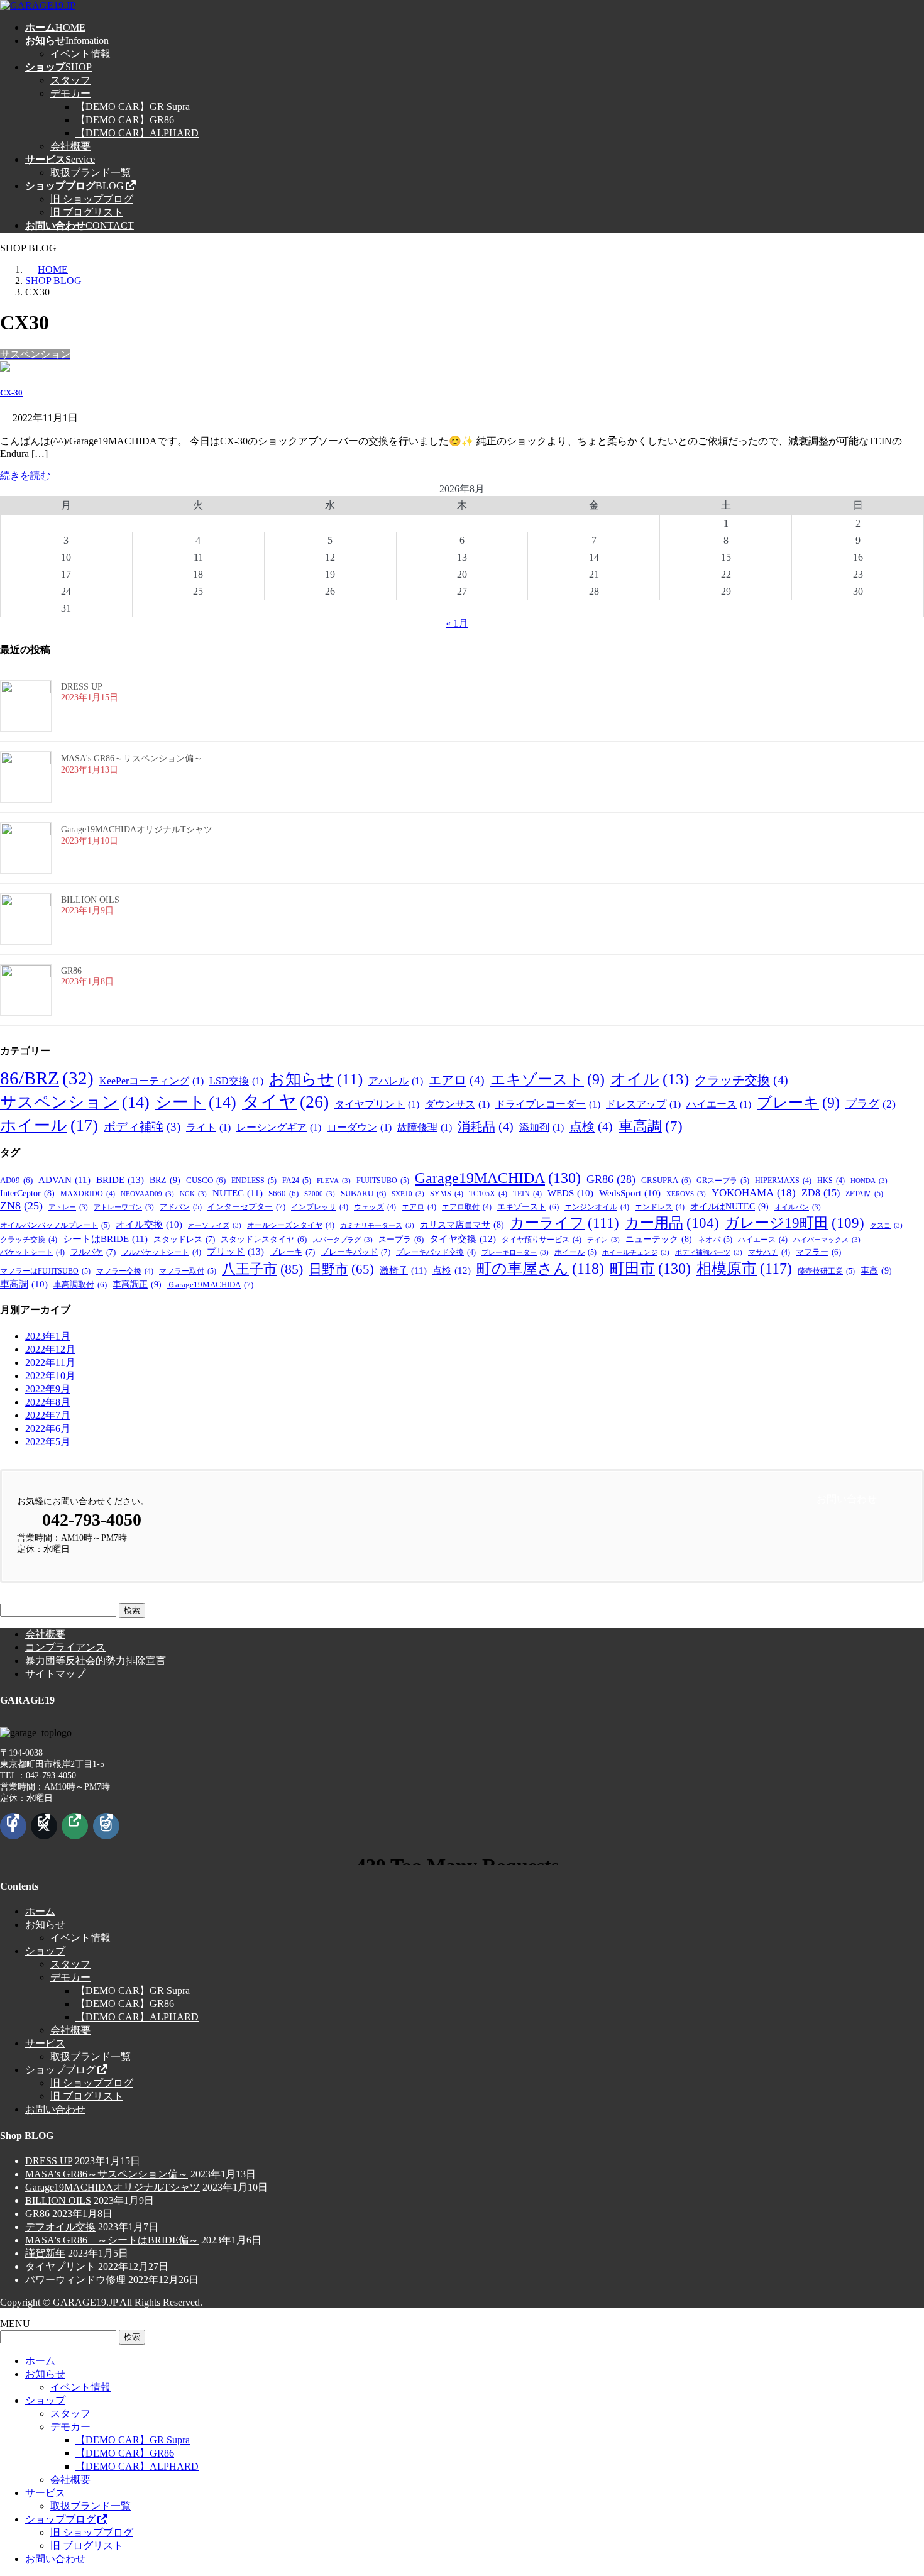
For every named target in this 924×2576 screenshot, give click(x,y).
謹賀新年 (45, 2253)
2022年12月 (50, 1349)
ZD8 (821, 1193)
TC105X (488, 1194)
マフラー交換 (125, 1271)
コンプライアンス (65, 1647)
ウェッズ (375, 1207)
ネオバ (715, 1240)
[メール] (75, 1826)
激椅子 (403, 1270)
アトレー (68, 1207)
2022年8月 (48, 1402)
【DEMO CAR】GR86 (125, 120)
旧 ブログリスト (87, 212)
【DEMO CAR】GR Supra (133, 107)
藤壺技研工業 (826, 1271)
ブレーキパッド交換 (436, 1252)
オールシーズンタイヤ (291, 1225)
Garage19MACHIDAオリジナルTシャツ (137, 829)
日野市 (341, 1269)
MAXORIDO (88, 1194)
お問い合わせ (55, 2109)
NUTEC (238, 1193)
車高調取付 (80, 1285)
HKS (831, 1181)
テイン (603, 1240)
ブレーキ (798, 1103)
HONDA (869, 1181)
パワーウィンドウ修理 (75, 2280)
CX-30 (11, 393)
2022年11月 (50, 1362)
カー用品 (672, 1223)
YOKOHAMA (754, 1193)
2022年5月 (48, 1442)
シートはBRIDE (105, 1239)
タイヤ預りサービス (542, 1240)
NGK (193, 1194)
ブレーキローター (515, 1252)
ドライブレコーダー (548, 1104)
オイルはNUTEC (729, 1206)
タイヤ (285, 1102)
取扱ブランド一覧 (91, 173)
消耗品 (486, 1126)
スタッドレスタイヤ (264, 1240)
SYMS (447, 1194)
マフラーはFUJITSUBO (45, 1271)
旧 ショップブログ (92, 199)
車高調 (651, 1126)
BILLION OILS (90, 900)
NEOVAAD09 (147, 1194)
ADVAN (64, 1180)
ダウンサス (457, 1104)
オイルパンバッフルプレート (55, 1225)
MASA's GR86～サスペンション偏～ (132, 758)
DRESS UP (82, 687)
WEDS (570, 1193)
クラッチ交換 (741, 1080)
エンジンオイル (597, 1207)
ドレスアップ (643, 1104)
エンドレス (660, 1207)
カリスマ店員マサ (462, 1225)
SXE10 (408, 1194)
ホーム (40, 1911)
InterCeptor (27, 1193)
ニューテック (659, 1239)
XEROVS (686, 1194)
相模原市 (744, 1269)
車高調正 (137, 1284)
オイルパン (798, 1207)
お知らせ (316, 1079)
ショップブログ (60, 2070)
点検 (591, 1126)
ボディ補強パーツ (709, 1252)
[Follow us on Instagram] (106, 1826)
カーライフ (564, 1223)
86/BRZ (47, 1078)
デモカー (70, 93)
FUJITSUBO (383, 1181)
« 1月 (457, 623)
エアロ (457, 1080)
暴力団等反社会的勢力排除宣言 (96, 1660)
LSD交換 (236, 1081)
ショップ (45, 1951)
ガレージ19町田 (795, 1223)
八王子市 (262, 1269)
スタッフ (70, 80)
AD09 (16, 1181)
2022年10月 (50, 1376)
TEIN (527, 1194)
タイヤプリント (377, 1104)
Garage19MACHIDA (498, 1178)
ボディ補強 (142, 1127)
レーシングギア (279, 1127)
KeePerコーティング (151, 1081)
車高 (876, 1270)
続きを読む (25, 476)
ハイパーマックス (827, 1240)
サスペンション (75, 1102)
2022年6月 (48, 1428)
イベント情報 (80, 54)
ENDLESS (254, 1181)
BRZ (165, 1180)
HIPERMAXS (783, 1181)
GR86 (71, 971)
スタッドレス (184, 1239)
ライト (208, 1127)
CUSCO (206, 1181)
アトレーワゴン (124, 1207)
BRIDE (120, 1180)
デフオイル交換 (60, 2227)
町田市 (650, 1269)
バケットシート (32, 1252)
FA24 (297, 1181)
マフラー (818, 1252)
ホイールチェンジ (636, 1252)
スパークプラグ (343, 1240)
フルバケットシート (161, 1252)
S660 (283, 1194)
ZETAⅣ (864, 1194)
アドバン (181, 1207)
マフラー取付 (188, 1271)
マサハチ (769, 1252)
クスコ (886, 1225)
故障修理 (425, 1127)
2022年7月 (48, 1415)
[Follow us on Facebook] (13, 1826)
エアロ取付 (467, 1207)
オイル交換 (149, 1225)
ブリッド (235, 1251)
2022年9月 (48, 1389)
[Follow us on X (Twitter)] (44, 1826)
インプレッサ (320, 1207)
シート (196, 1102)
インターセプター (246, 1207)
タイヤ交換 (463, 1239)
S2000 (320, 1194)
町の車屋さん (540, 1269)
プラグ (871, 1104)
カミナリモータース (377, 1225)
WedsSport (630, 1193)
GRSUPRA (666, 1181)
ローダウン (359, 1127)
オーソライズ (215, 1225)
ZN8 (21, 1206)
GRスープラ (723, 1181)
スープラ (401, 1240)
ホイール (49, 1125)
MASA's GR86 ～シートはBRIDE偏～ (112, 2240)
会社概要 (70, 146)
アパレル (396, 1081)
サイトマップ (55, 1674)
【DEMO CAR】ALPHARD (137, 133)
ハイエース (719, 1104)
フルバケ (93, 1252)
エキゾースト (547, 1079)
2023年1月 (48, 1336)
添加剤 (542, 1127)
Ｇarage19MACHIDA (210, 1285)
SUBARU (363, 1194)
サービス (45, 2043)
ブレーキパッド (355, 1252)
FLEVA (334, 1181)
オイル (650, 1079)
